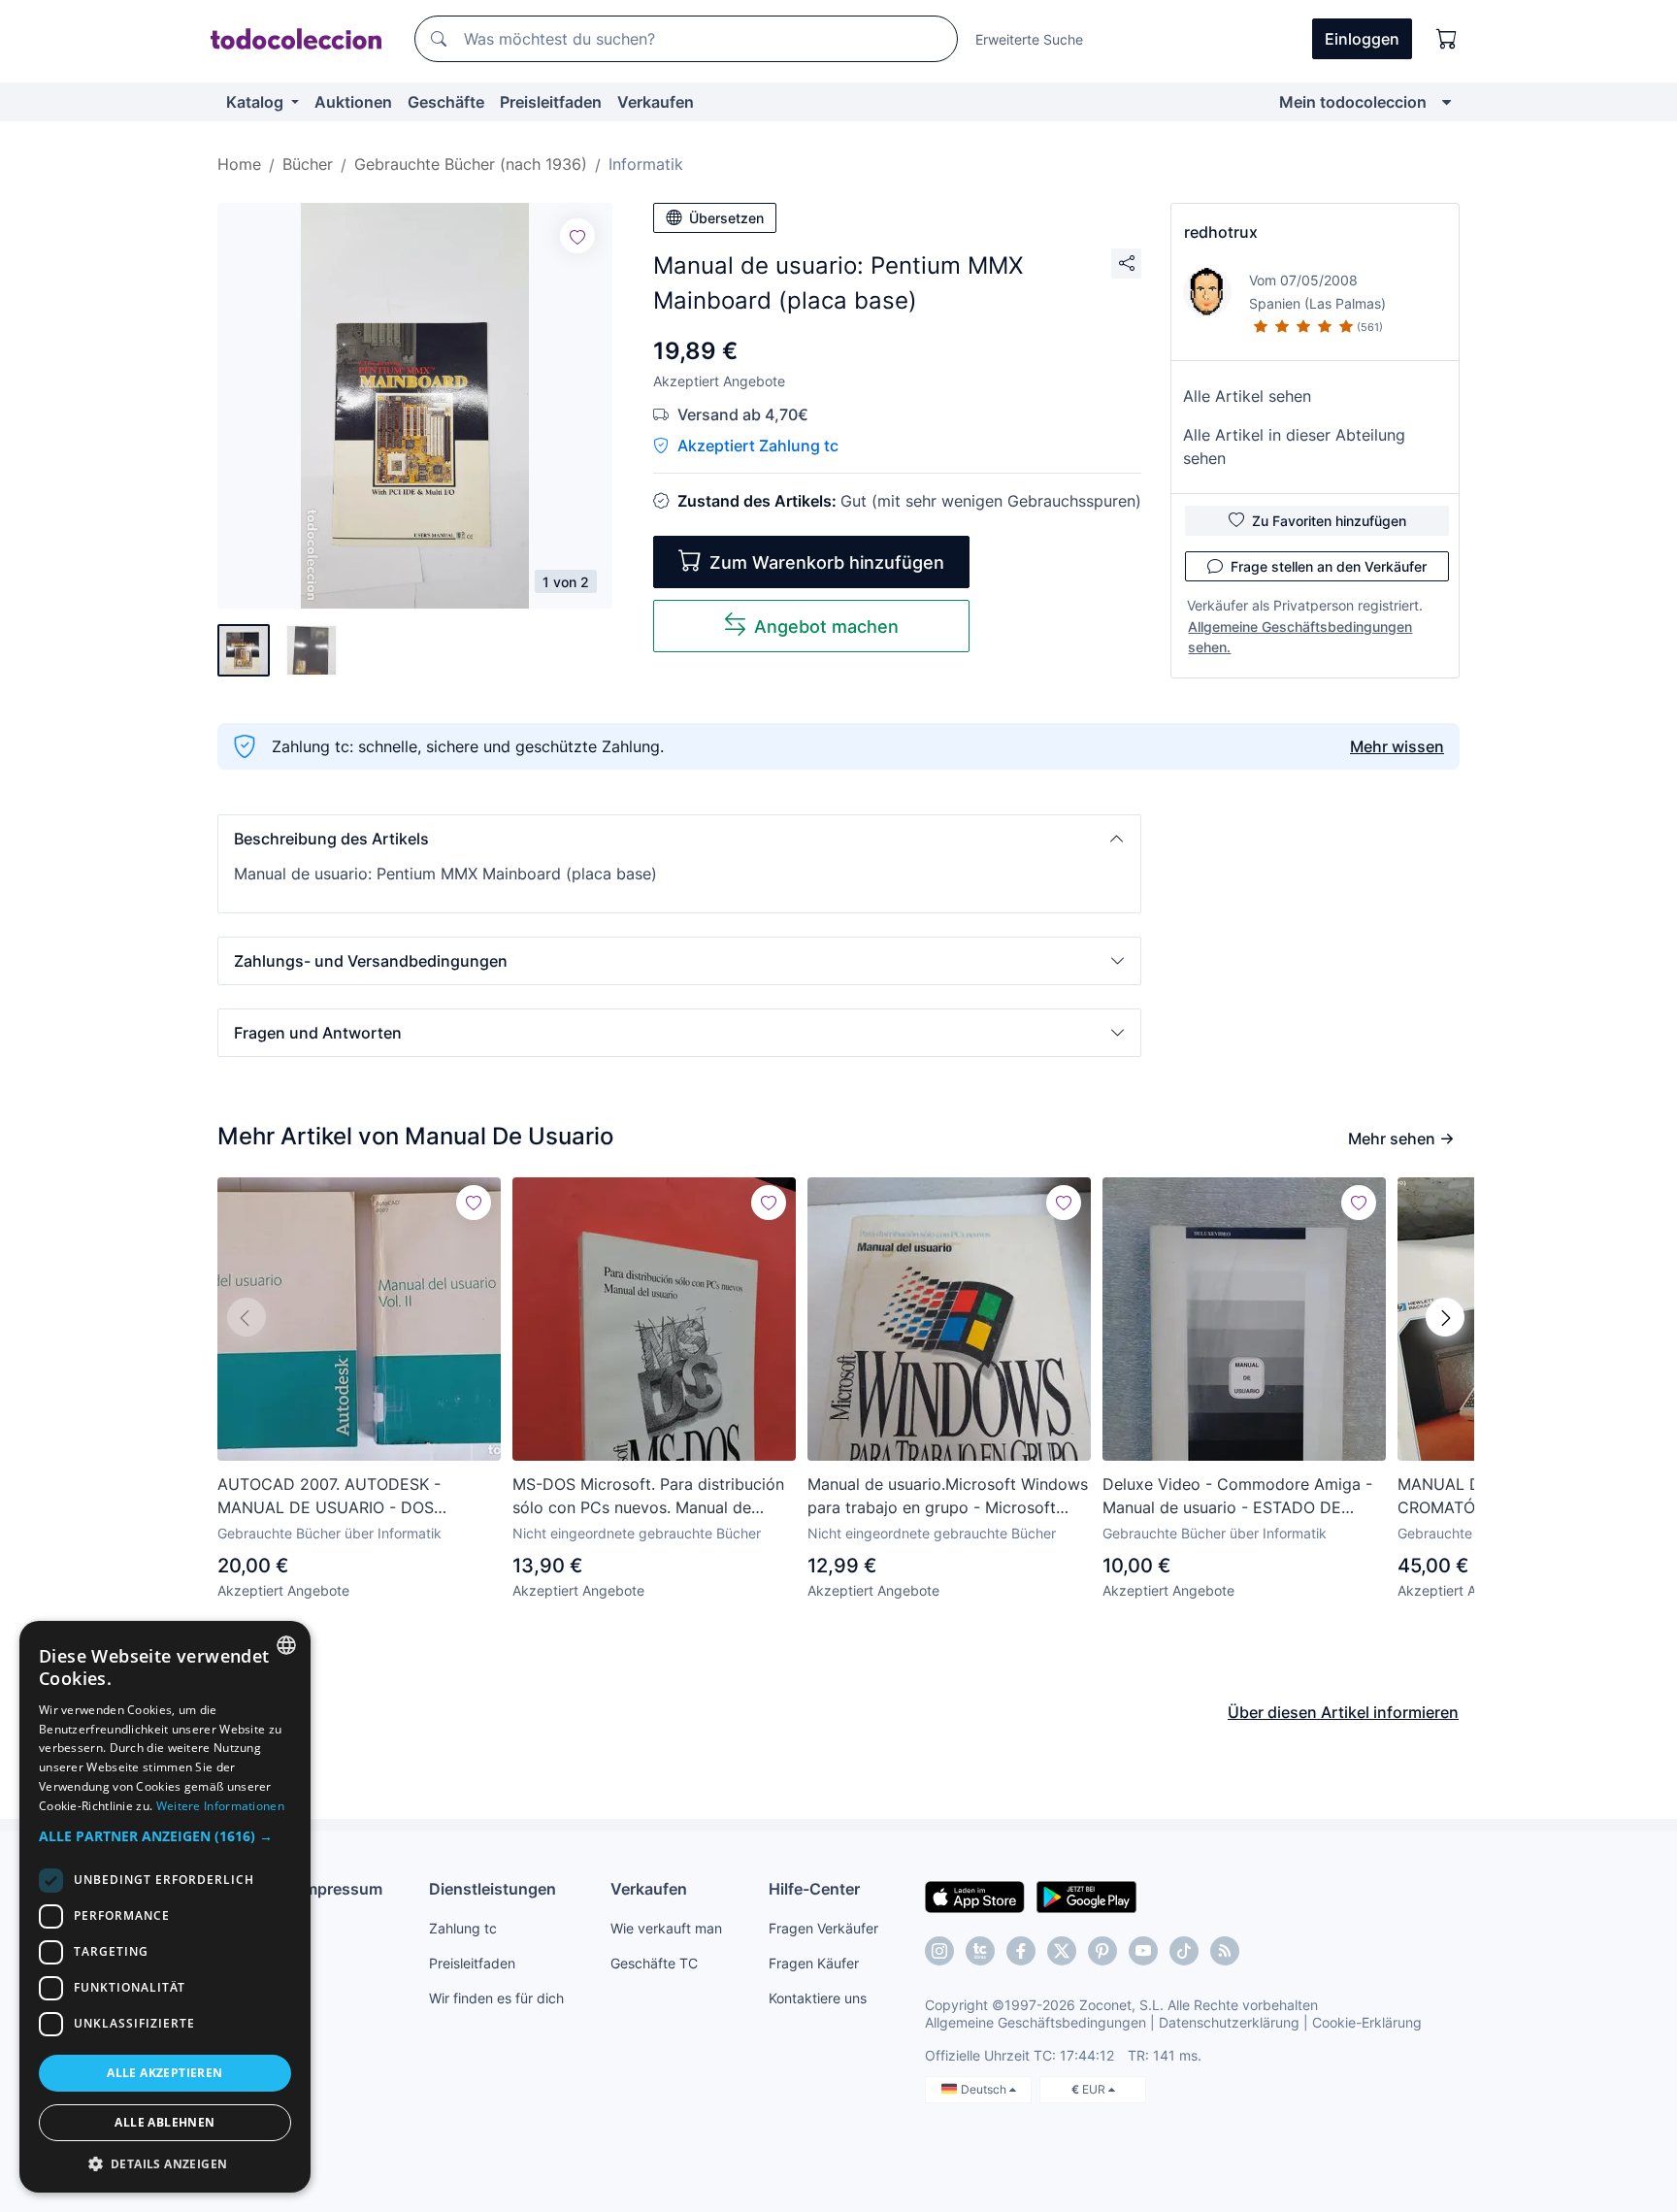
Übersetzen (726, 218)
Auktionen (353, 102)
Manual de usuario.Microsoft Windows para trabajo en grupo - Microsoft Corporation (948, 1497)
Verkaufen (656, 102)
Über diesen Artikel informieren (1343, 1712)
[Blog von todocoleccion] (1225, 1951)
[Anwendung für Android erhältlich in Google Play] (1086, 1896)
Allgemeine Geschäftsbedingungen (1036, 2022)
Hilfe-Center (814, 1889)
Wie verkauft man (666, 1928)
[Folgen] (577, 236)
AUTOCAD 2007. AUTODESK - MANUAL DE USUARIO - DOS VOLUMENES (329, 1497)
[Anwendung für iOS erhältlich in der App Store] (975, 1896)
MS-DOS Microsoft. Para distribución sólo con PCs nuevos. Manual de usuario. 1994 (648, 1497)
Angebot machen (826, 627)
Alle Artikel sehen (1247, 396)
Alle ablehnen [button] (164, 2122)
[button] (679, 839)
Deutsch (985, 2089)
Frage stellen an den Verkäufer (1329, 566)
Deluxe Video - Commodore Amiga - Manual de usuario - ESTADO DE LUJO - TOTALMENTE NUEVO (1237, 1497)
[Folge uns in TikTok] (1184, 1951)
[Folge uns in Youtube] (1143, 1951)
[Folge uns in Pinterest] (1102, 1951)
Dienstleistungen (493, 1889)
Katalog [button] (257, 102)
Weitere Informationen (220, 1806)
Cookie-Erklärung (1367, 2022)
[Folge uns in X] (1062, 1951)
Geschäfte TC (654, 1963)
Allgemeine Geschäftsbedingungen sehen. (1300, 637)
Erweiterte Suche (1029, 39)
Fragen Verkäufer (823, 1928)
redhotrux (1221, 232)
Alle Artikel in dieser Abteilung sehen (1294, 446)
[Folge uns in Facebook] (1021, 1951)
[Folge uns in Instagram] (939, 1951)
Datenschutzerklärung (1229, 2022)
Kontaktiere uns (818, 1998)
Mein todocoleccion (1353, 102)
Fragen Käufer (814, 1963)
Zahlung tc (463, 1928)
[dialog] (165, 1907)
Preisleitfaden (551, 102)
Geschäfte (446, 102)
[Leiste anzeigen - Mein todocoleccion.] (1447, 102)
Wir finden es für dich (496, 1998)
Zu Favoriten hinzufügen (1329, 521)
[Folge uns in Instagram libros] (980, 1951)
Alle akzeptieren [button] (164, 2073)
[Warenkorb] (1447, 39)
